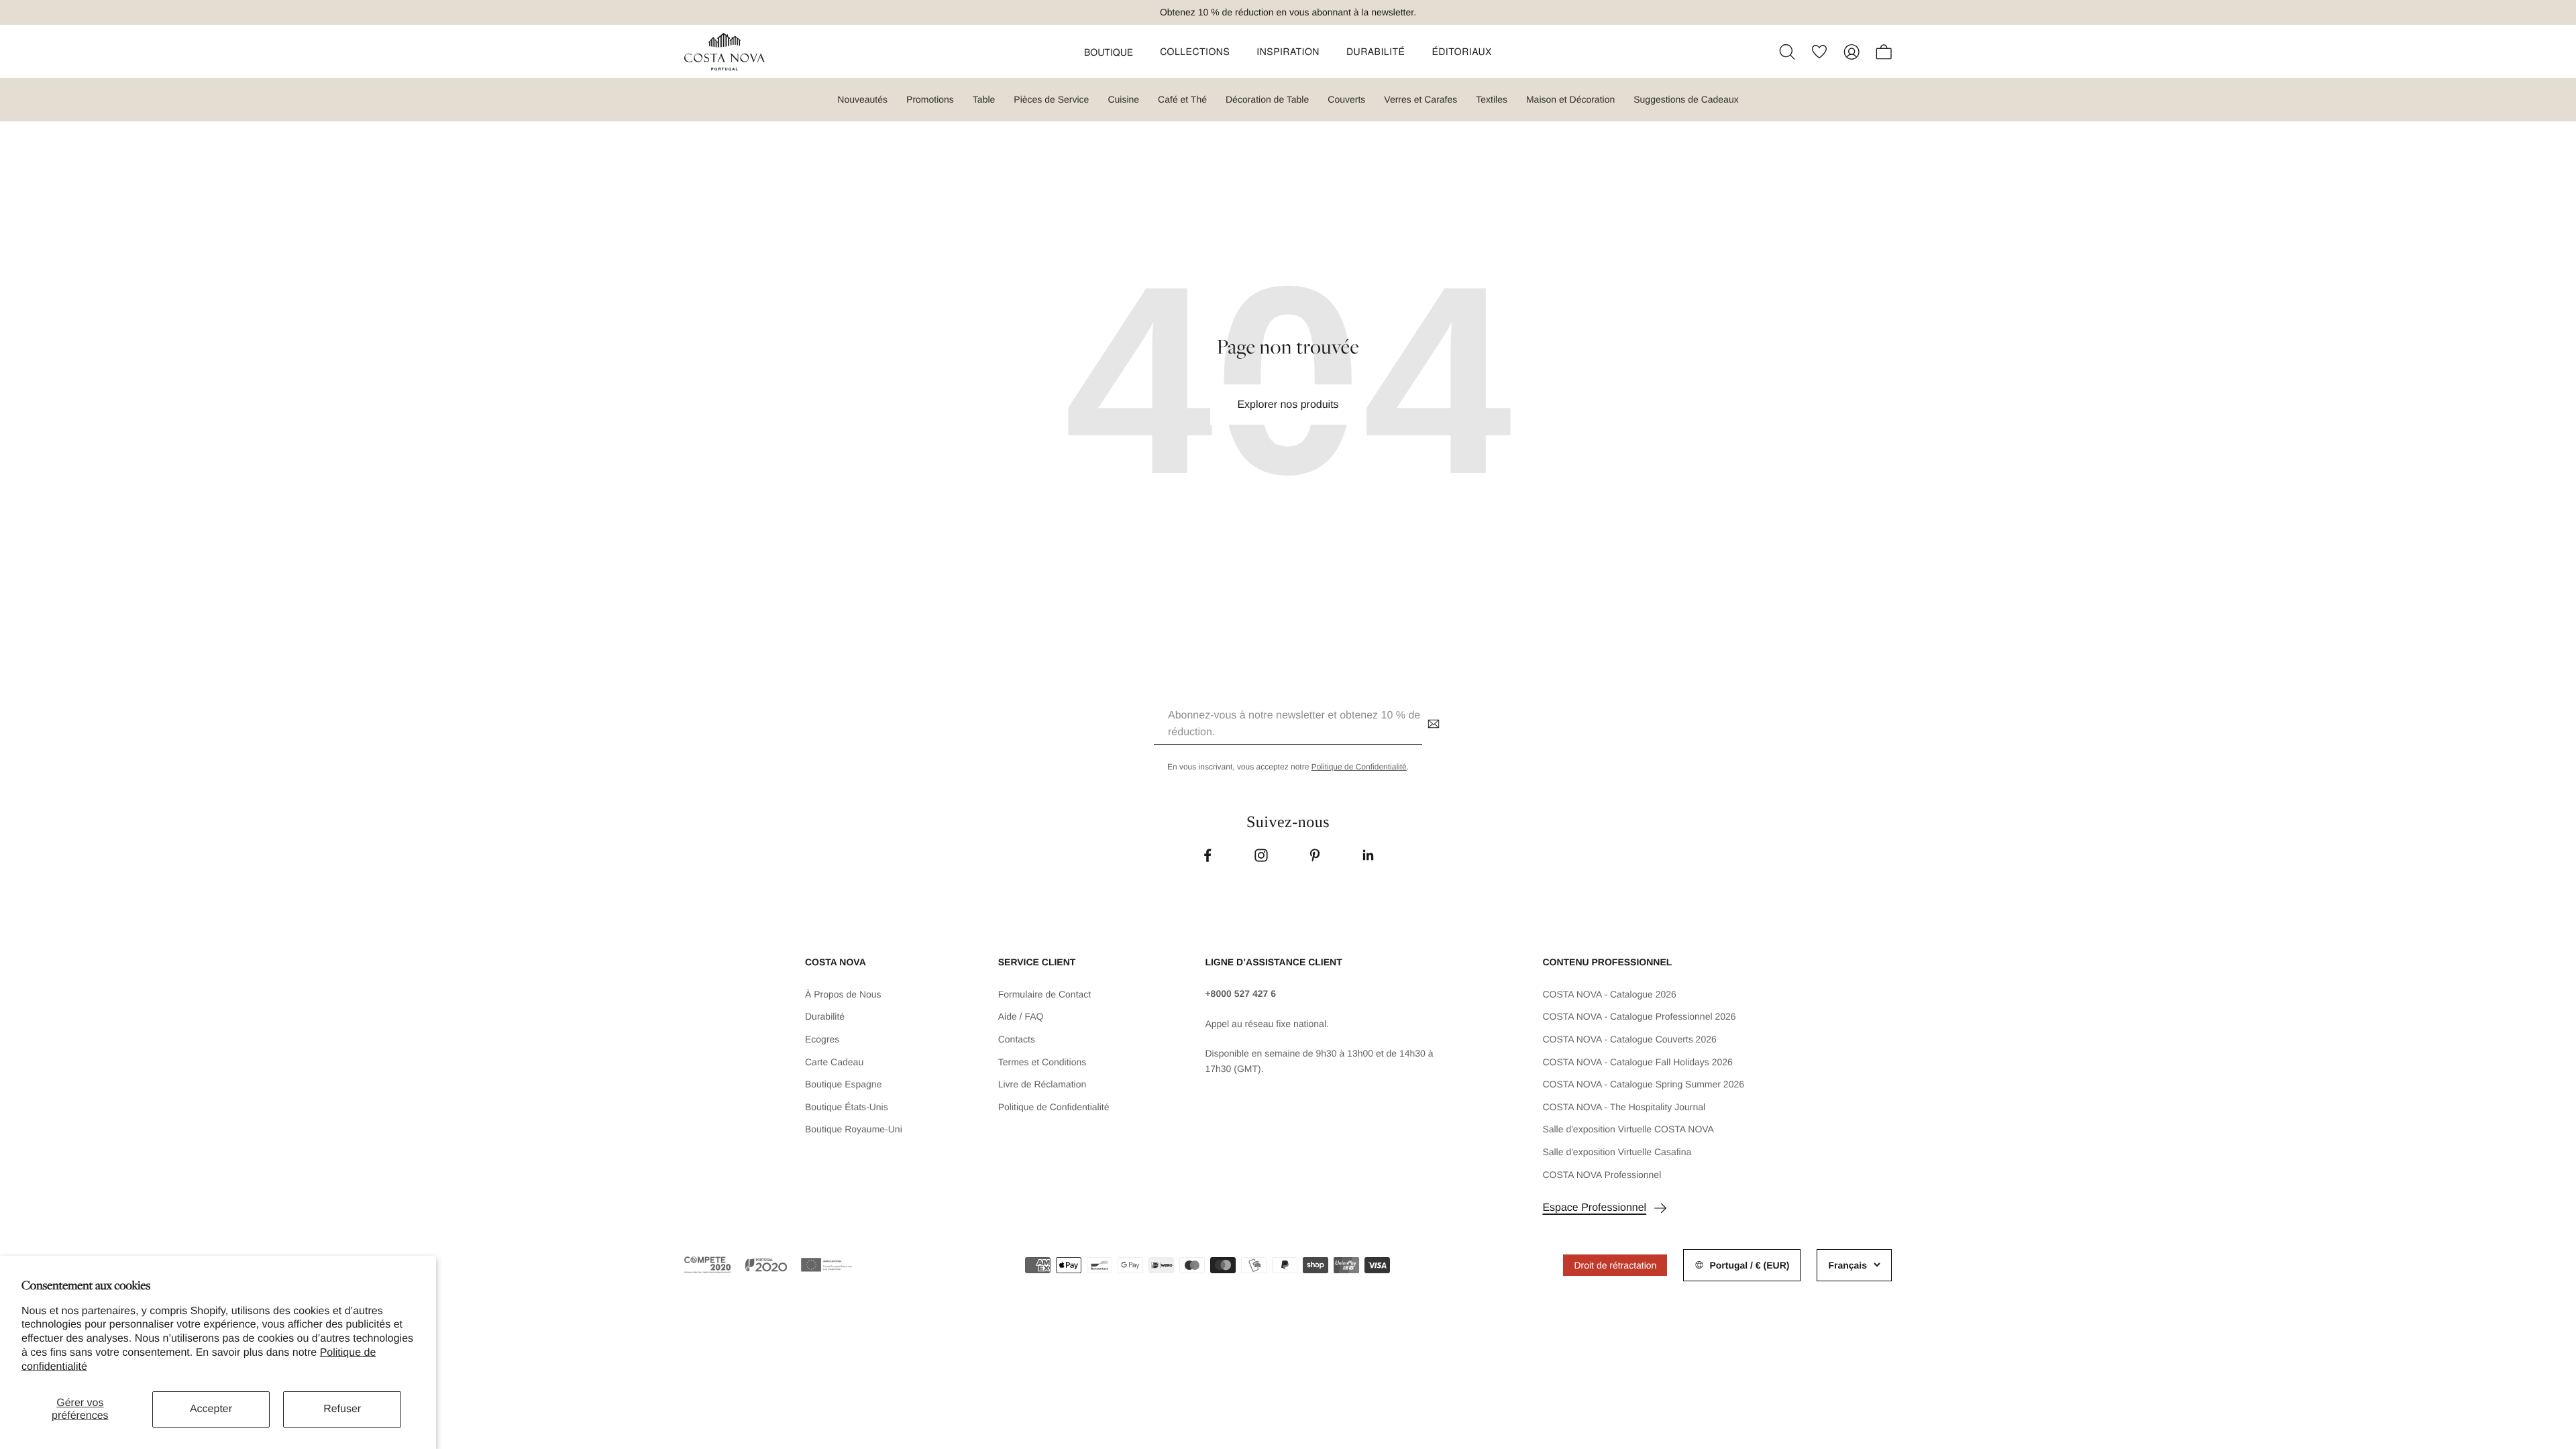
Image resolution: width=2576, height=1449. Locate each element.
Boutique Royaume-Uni (854, 1129)
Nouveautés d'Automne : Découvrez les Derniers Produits (1279, 14)
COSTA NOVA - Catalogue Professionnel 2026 (1639, 1016)
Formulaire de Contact (1045, 994)
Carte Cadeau (834, 1062)
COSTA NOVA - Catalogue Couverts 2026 (1629, 1039)
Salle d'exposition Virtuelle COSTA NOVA (1628, 1129)
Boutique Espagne (843, 1084)
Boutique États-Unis (847, 1107)
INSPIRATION (1288, 51)
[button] (1109, 52)
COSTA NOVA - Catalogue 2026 (1609, 994)
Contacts (1017, 1039)
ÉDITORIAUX (1462, 51)
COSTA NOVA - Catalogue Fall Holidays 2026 (1638, 1062)
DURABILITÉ (1376, 51)
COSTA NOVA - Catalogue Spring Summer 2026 (1643, 1084)
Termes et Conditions (1042, 1062)
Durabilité (825, 1016)
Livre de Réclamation (1042, 1084)
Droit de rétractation (1615, 1265)
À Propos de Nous (843, 994)
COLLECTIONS (1195, 51)
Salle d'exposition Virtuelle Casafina (1617, 1152)
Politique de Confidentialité (1359, 767)
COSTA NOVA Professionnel (1602, 1175)
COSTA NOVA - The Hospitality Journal (1624, 1107)
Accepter (211, 1409)
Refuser (342, 1409)
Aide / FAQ (1021, 1016)
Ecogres (822, 1039)
